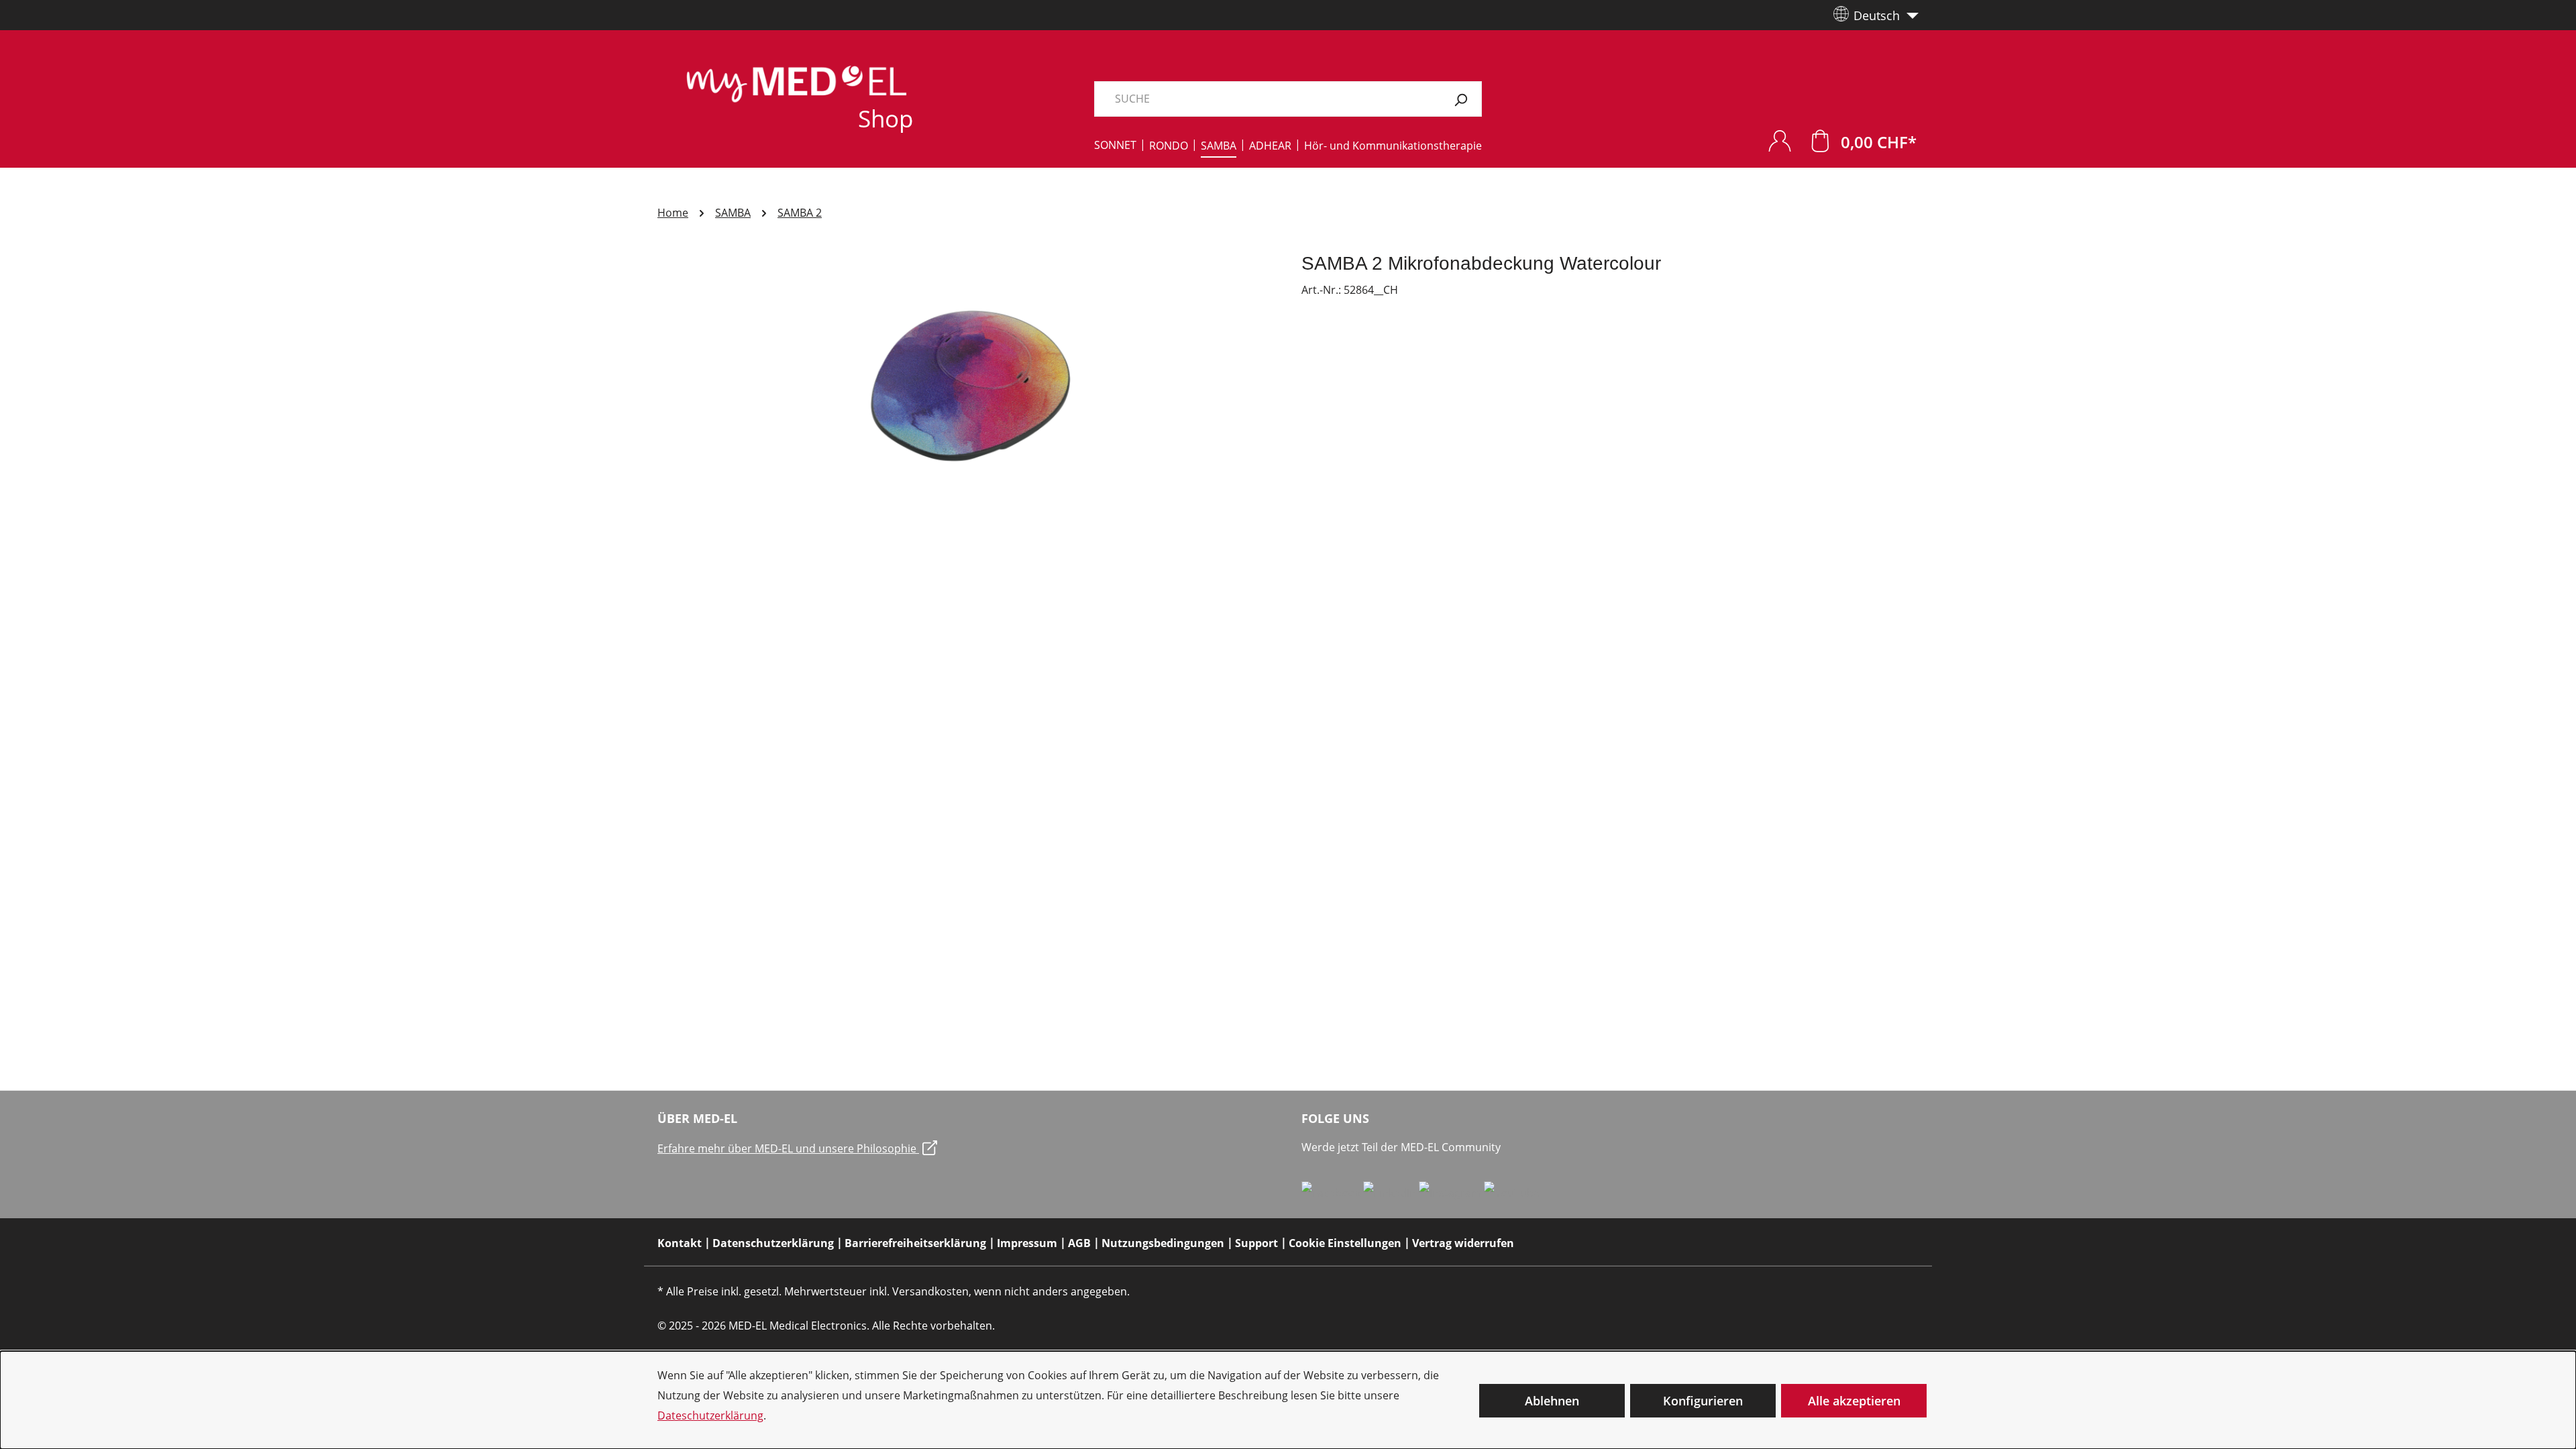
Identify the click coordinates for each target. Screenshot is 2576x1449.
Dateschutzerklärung (710, 1415)
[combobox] (1267, 99)
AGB (1079, 1243)
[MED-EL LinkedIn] (1391, 1192)
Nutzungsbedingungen (1163, 1243)
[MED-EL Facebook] (1332, 1192)
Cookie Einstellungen (1345, 1243)
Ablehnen (1552, 1401)
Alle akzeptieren (1854, 1401)
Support (1256, 1243)
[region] (966, 396)
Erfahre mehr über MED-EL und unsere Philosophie (788, 1148)
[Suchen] (1461, 99)
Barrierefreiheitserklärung (915, 1243)
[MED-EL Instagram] (1451, 1192)
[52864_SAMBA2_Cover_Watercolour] (966, 396)
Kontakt (680, 1243)
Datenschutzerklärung (773, 1243)
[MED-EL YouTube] (1512, 1192)
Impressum (1027, 1243)
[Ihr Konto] (1780, 141)
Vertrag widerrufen (1463, 1243)
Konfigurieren (1703, 1401)
